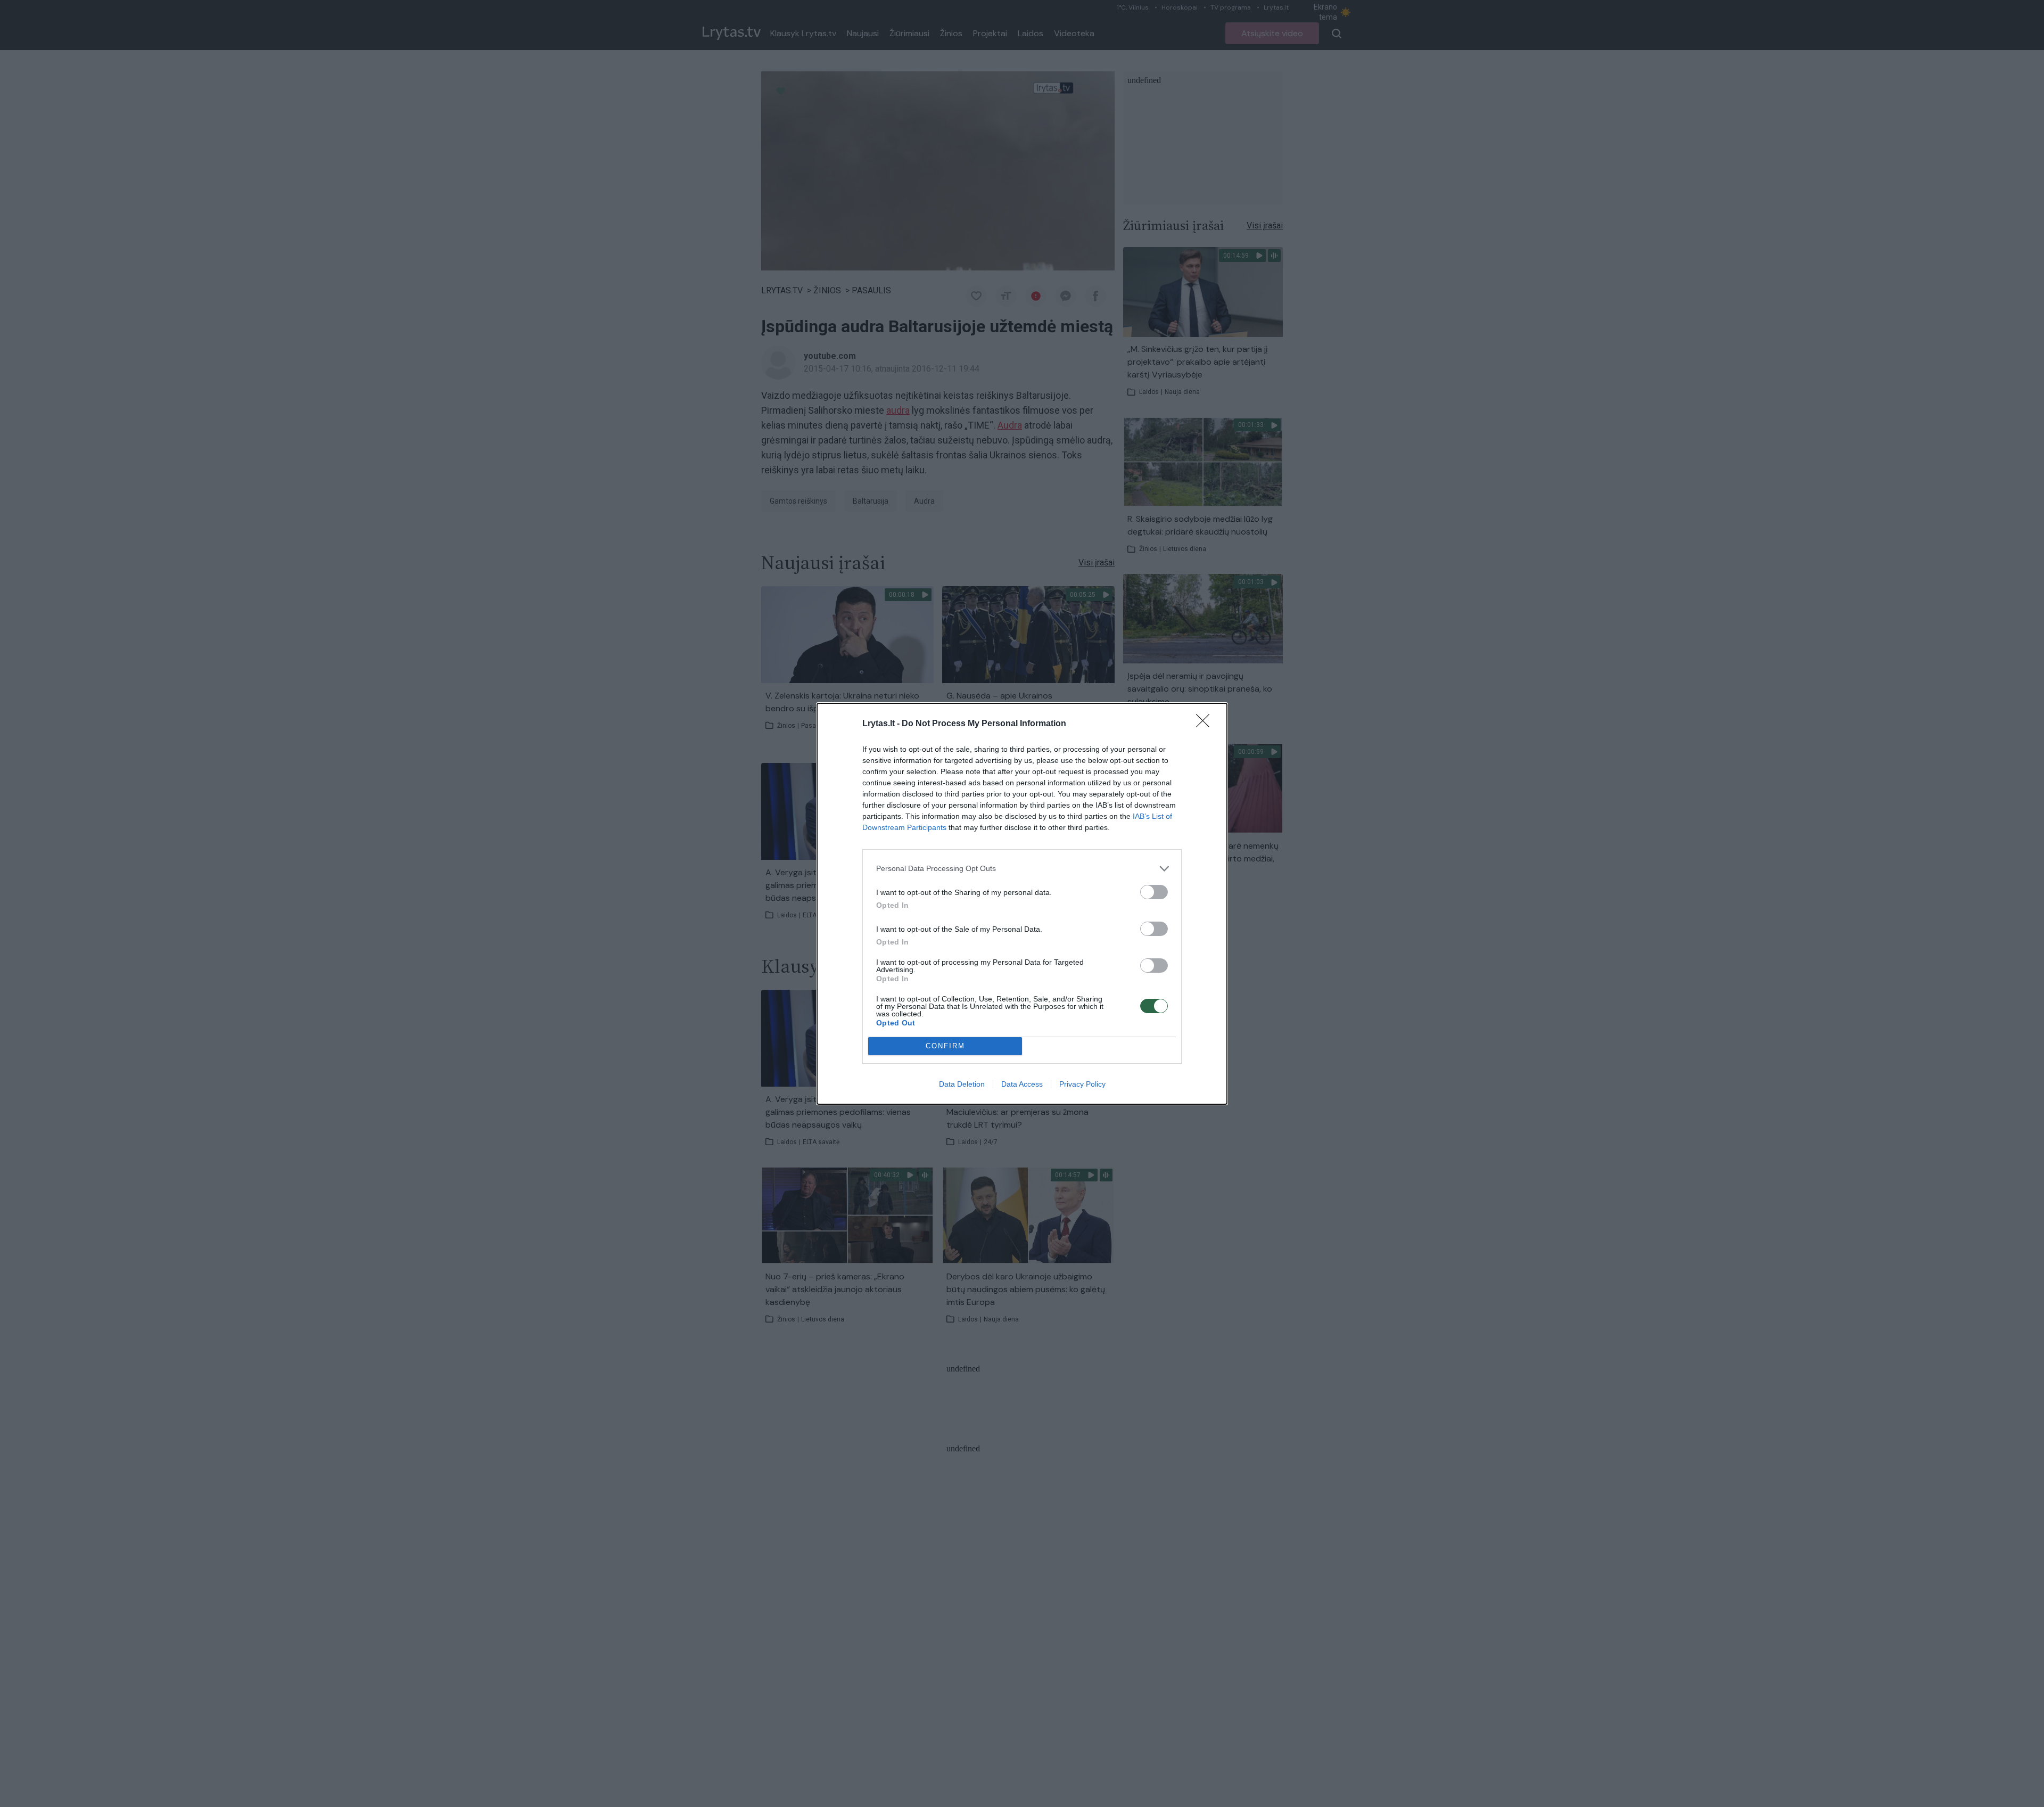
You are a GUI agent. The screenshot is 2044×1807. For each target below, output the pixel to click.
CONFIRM (945, 1046)
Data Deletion (962, 1084)
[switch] (1154, 892)
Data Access (1022, 1084)
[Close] (1206, 724)
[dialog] (1022, 904)
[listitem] (1022, 869)
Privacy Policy (1082, 1084)
